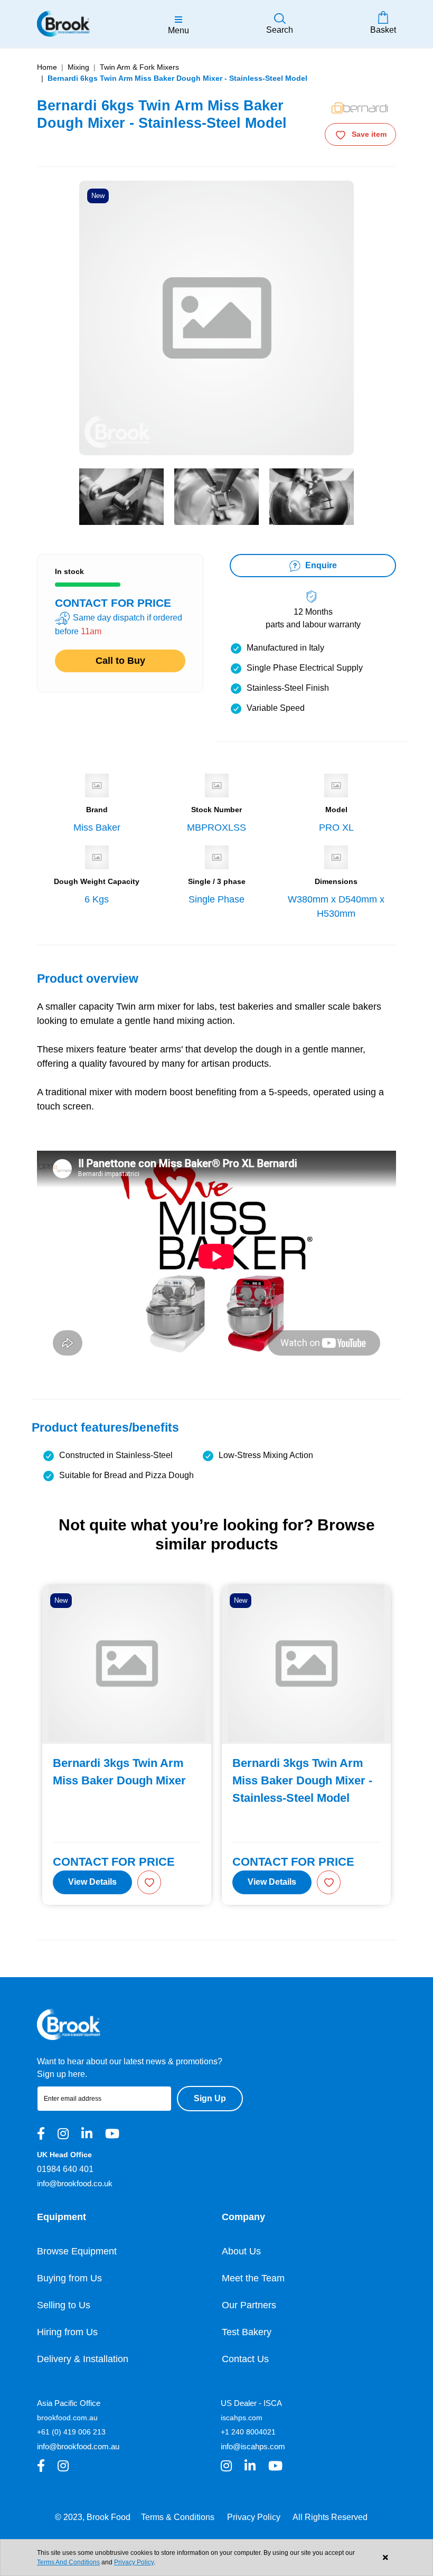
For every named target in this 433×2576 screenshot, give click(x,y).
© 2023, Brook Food (93, 2517)
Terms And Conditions (68, 2562)
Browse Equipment (77, 2251)
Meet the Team (253, 2278)
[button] (149, 1882)
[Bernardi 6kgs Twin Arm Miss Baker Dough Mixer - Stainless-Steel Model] (121, 497)
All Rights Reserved (330, 2517)
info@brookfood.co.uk (75, 2183)
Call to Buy (120, 661)
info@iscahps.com (253, 2446)
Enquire (320, 565)
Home (47, 67)
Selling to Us (64, 2305)
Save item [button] (369, 134)
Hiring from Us (67, 2332)
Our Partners (249, 2305)
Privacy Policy (254, 2517)
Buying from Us (69, 2278)
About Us (241, 2251)
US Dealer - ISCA (251, 2403)
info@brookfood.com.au (78, 2446)
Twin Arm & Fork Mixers (139, 67)
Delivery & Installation (83, 2359)
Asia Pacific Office (69, 2403)
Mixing (78, 67)
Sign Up (210, 2098)
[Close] (385, 2558)
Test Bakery (247, 2332)
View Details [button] (92, 1882)
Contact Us (245, 2359)
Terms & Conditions (178, 2517)
